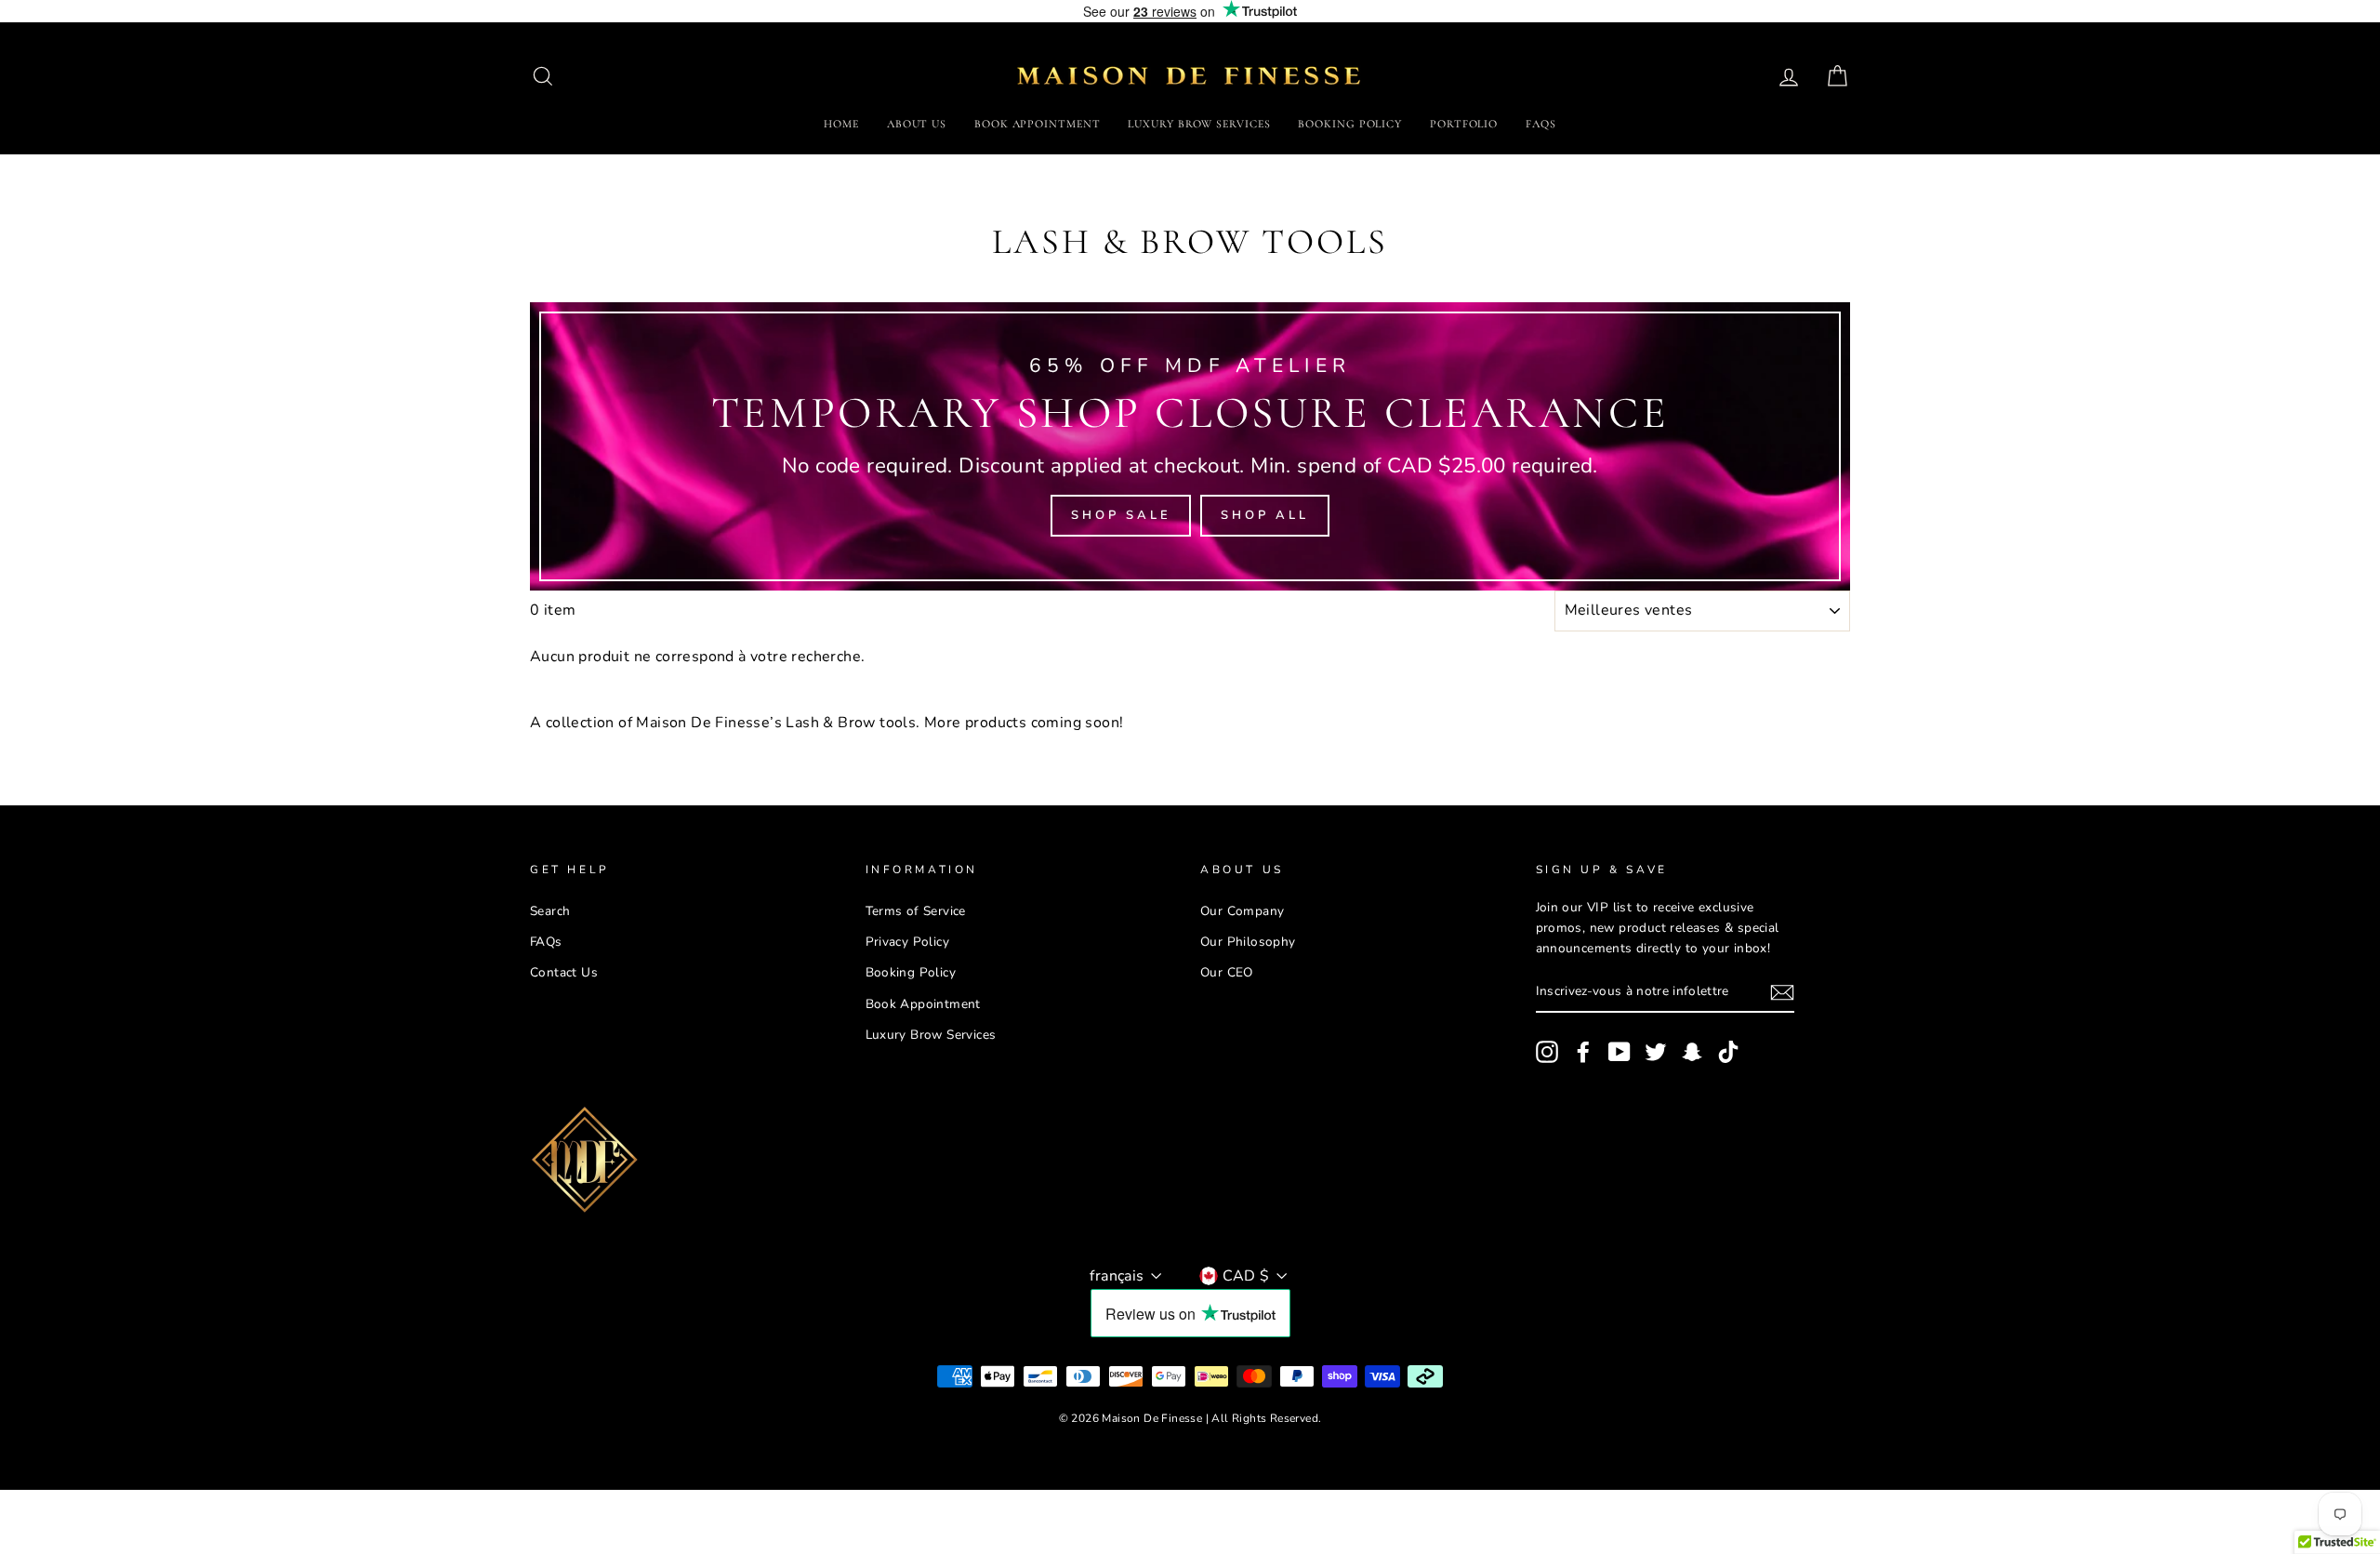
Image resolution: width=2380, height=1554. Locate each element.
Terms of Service (916, 911)
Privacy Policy (908, 942)
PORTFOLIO (1464, 124)
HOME (841, 124)
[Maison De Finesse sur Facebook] (1583, 1052)
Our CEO (1227, 972)
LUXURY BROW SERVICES (1199, 124)
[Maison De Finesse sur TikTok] (1728, 1052)
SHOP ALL (1264, 515)
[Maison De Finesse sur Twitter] (1656, 1052)
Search (550, 911)
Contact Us (564, 972)
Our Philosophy (1248, 942)
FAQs (1541, 124)
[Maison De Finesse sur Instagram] (1547, 1052)
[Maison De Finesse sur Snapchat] (1692, 1052)
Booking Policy (911, 972)
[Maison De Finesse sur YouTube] (1620, 1052)
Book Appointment (923, 1004)
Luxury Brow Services (931, 1035)
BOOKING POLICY (1350, 124)
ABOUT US (917, 124)
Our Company (1242, 911)
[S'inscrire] (1782, 993)
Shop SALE (1121, 515)
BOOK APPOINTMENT (1037, 124)
